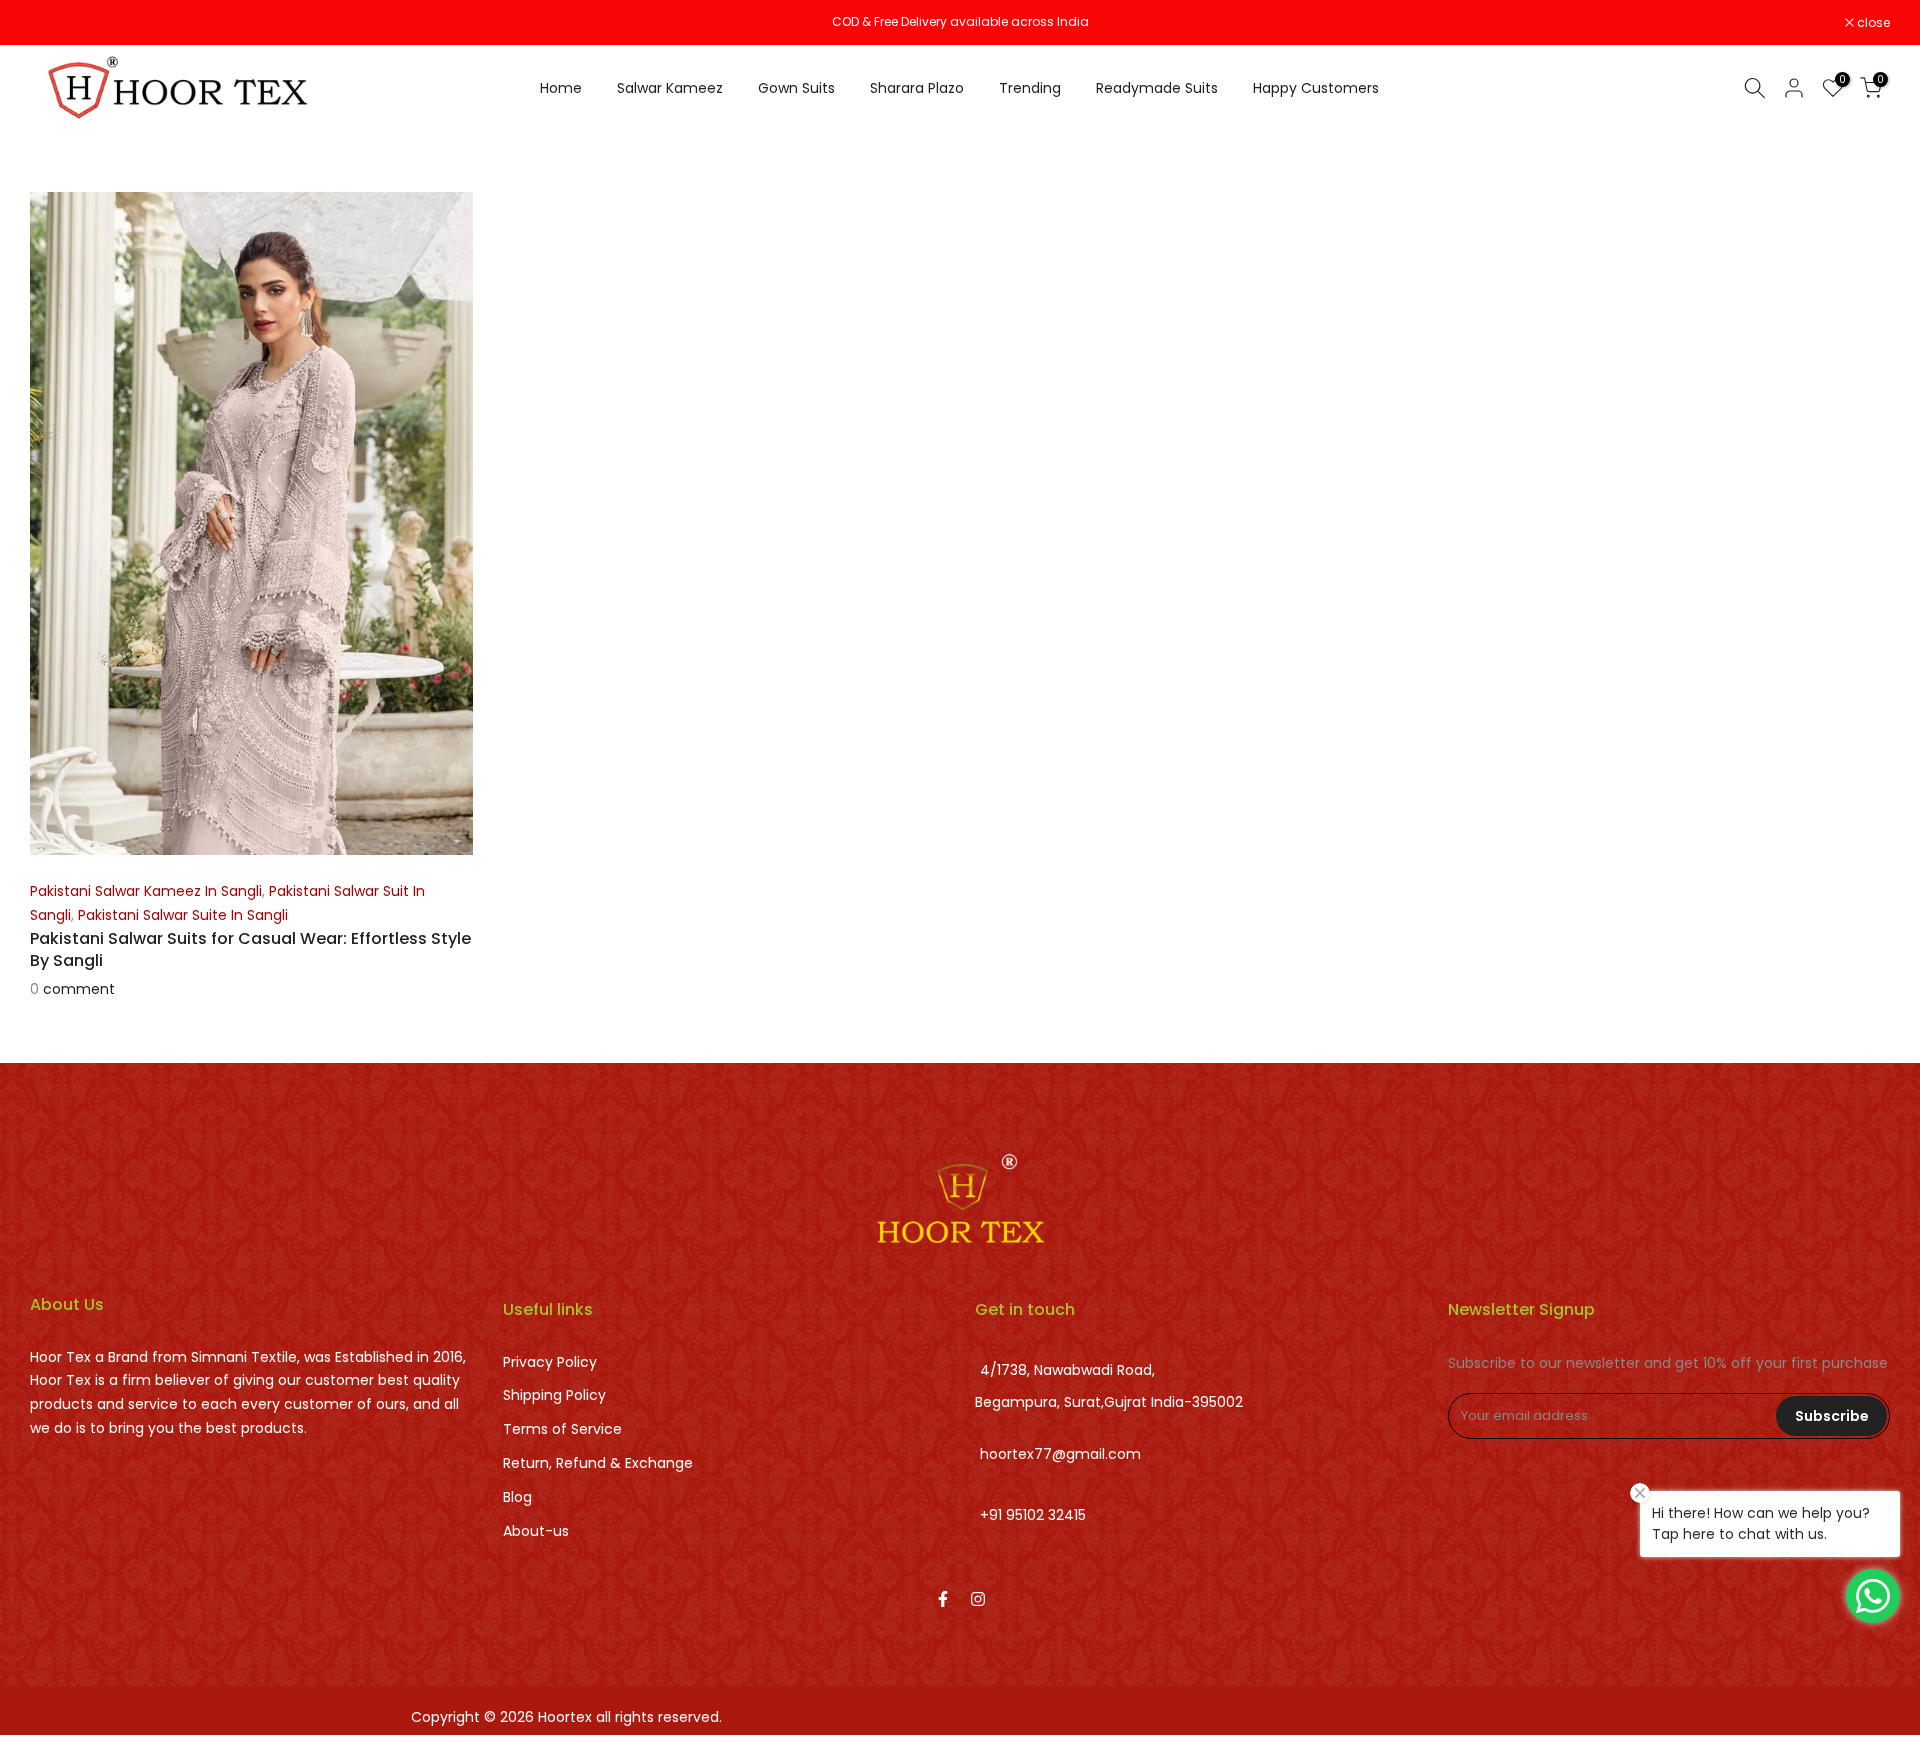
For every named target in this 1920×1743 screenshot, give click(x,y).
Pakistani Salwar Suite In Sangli (183, 915)
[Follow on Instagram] (978, 1599)
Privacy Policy (550, 1362)
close (57, 23)
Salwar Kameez (670, 88)
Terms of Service (562, 1429)
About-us (536, 1531)
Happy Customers (1316, 88)
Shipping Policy (554, 1395)
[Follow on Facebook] (943, 1599)
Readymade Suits (1157, 88)
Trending (1030, 88)
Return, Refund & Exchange (598, 1463)
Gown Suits (796, 88)
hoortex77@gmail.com (1060, 1455)
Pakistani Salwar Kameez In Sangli (146, 891)
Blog (517, 1497)
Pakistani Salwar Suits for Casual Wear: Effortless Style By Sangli (250, 949)
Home (561, 88)
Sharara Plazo (917, 88)
